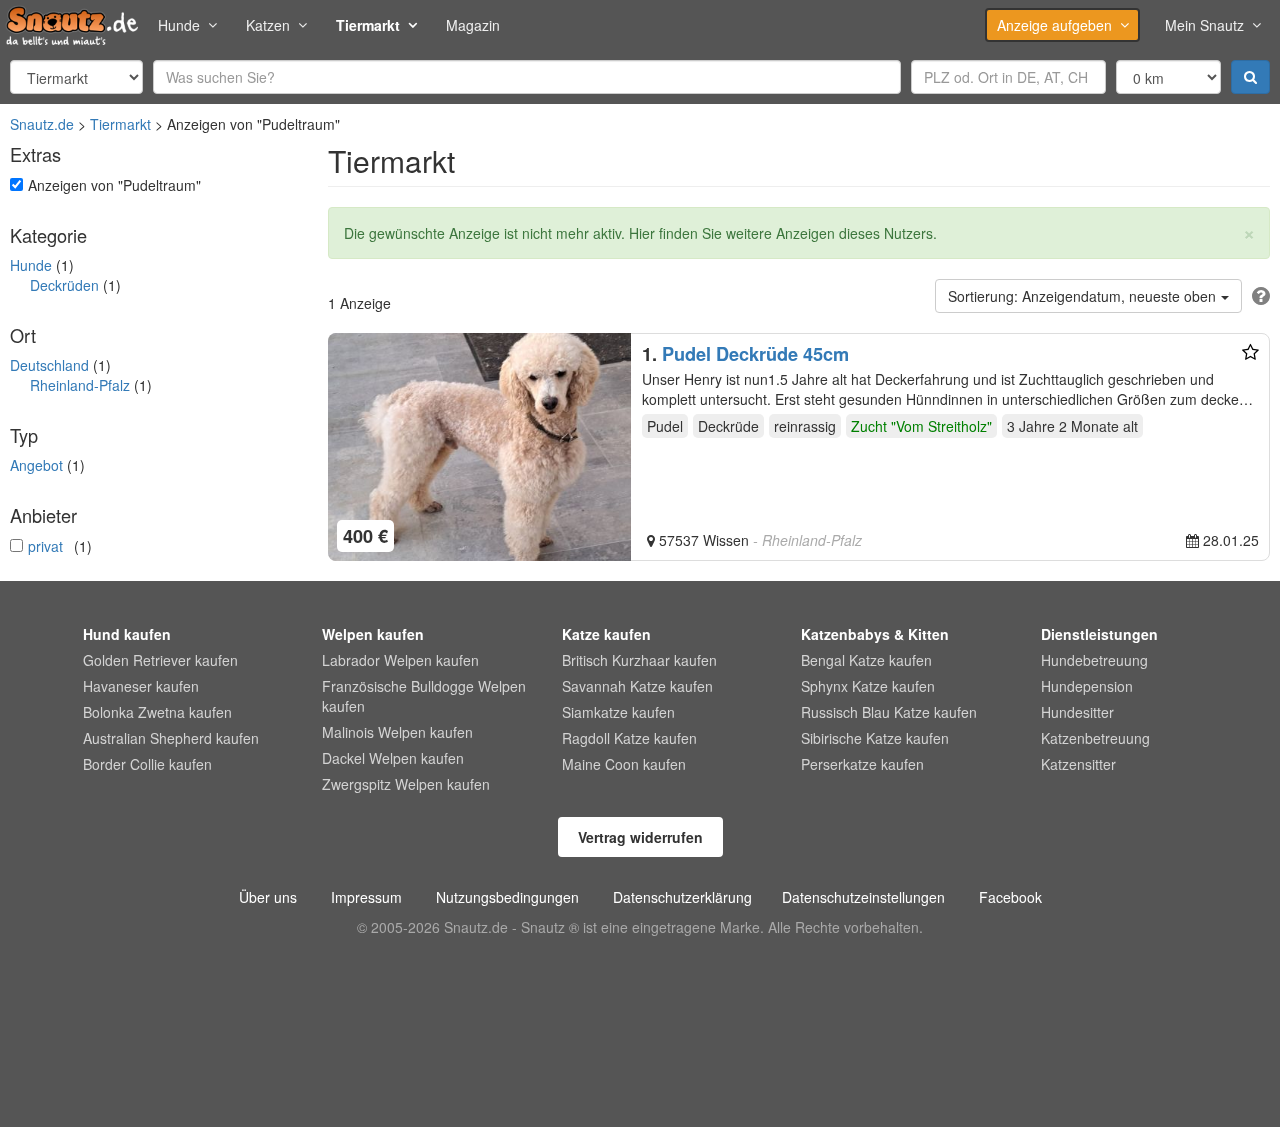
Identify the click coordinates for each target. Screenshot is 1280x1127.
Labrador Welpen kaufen (400, 660)
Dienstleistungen (1099, 634)
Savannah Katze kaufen (637, 686)
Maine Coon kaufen (624, 764)
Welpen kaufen (373, 634)
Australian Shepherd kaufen (171, 738)
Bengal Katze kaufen (866, 660)
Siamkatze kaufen (618, 712)
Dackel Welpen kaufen (393, 758)
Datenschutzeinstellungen (863, 897)
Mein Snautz (1204, 25)
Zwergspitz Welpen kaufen (406, 784)
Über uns (268, 897)
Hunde (179, 25)
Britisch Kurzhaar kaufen (639, 660)
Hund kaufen (127, 634)
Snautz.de (42, 124)
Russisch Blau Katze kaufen (889, 712)
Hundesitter (1077, 712)
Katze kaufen (606, 634)
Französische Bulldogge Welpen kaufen (424, 696)
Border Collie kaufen (147, 764)
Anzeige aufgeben (1054, 25)
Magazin (473, 25)
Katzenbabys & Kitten (875, 634)
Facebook (1010, 897)
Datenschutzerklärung (682, 897)
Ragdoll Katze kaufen (629, 738)
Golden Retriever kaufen (160, 660)
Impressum (366, 897)
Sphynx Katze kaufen (868, 686)
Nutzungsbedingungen (507, 897)
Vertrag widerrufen (640, 837)
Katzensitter (1078, 764)
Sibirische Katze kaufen (875, 738)
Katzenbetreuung (1095, 738)
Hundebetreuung (1094, 660)
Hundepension (1087, 686)
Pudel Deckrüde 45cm (755, 354)
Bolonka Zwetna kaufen (157, 712)
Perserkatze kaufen (862, 764)
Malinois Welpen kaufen (397, 732)
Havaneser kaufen (141, 686)
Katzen (268, 25)
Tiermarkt (368, 25)
